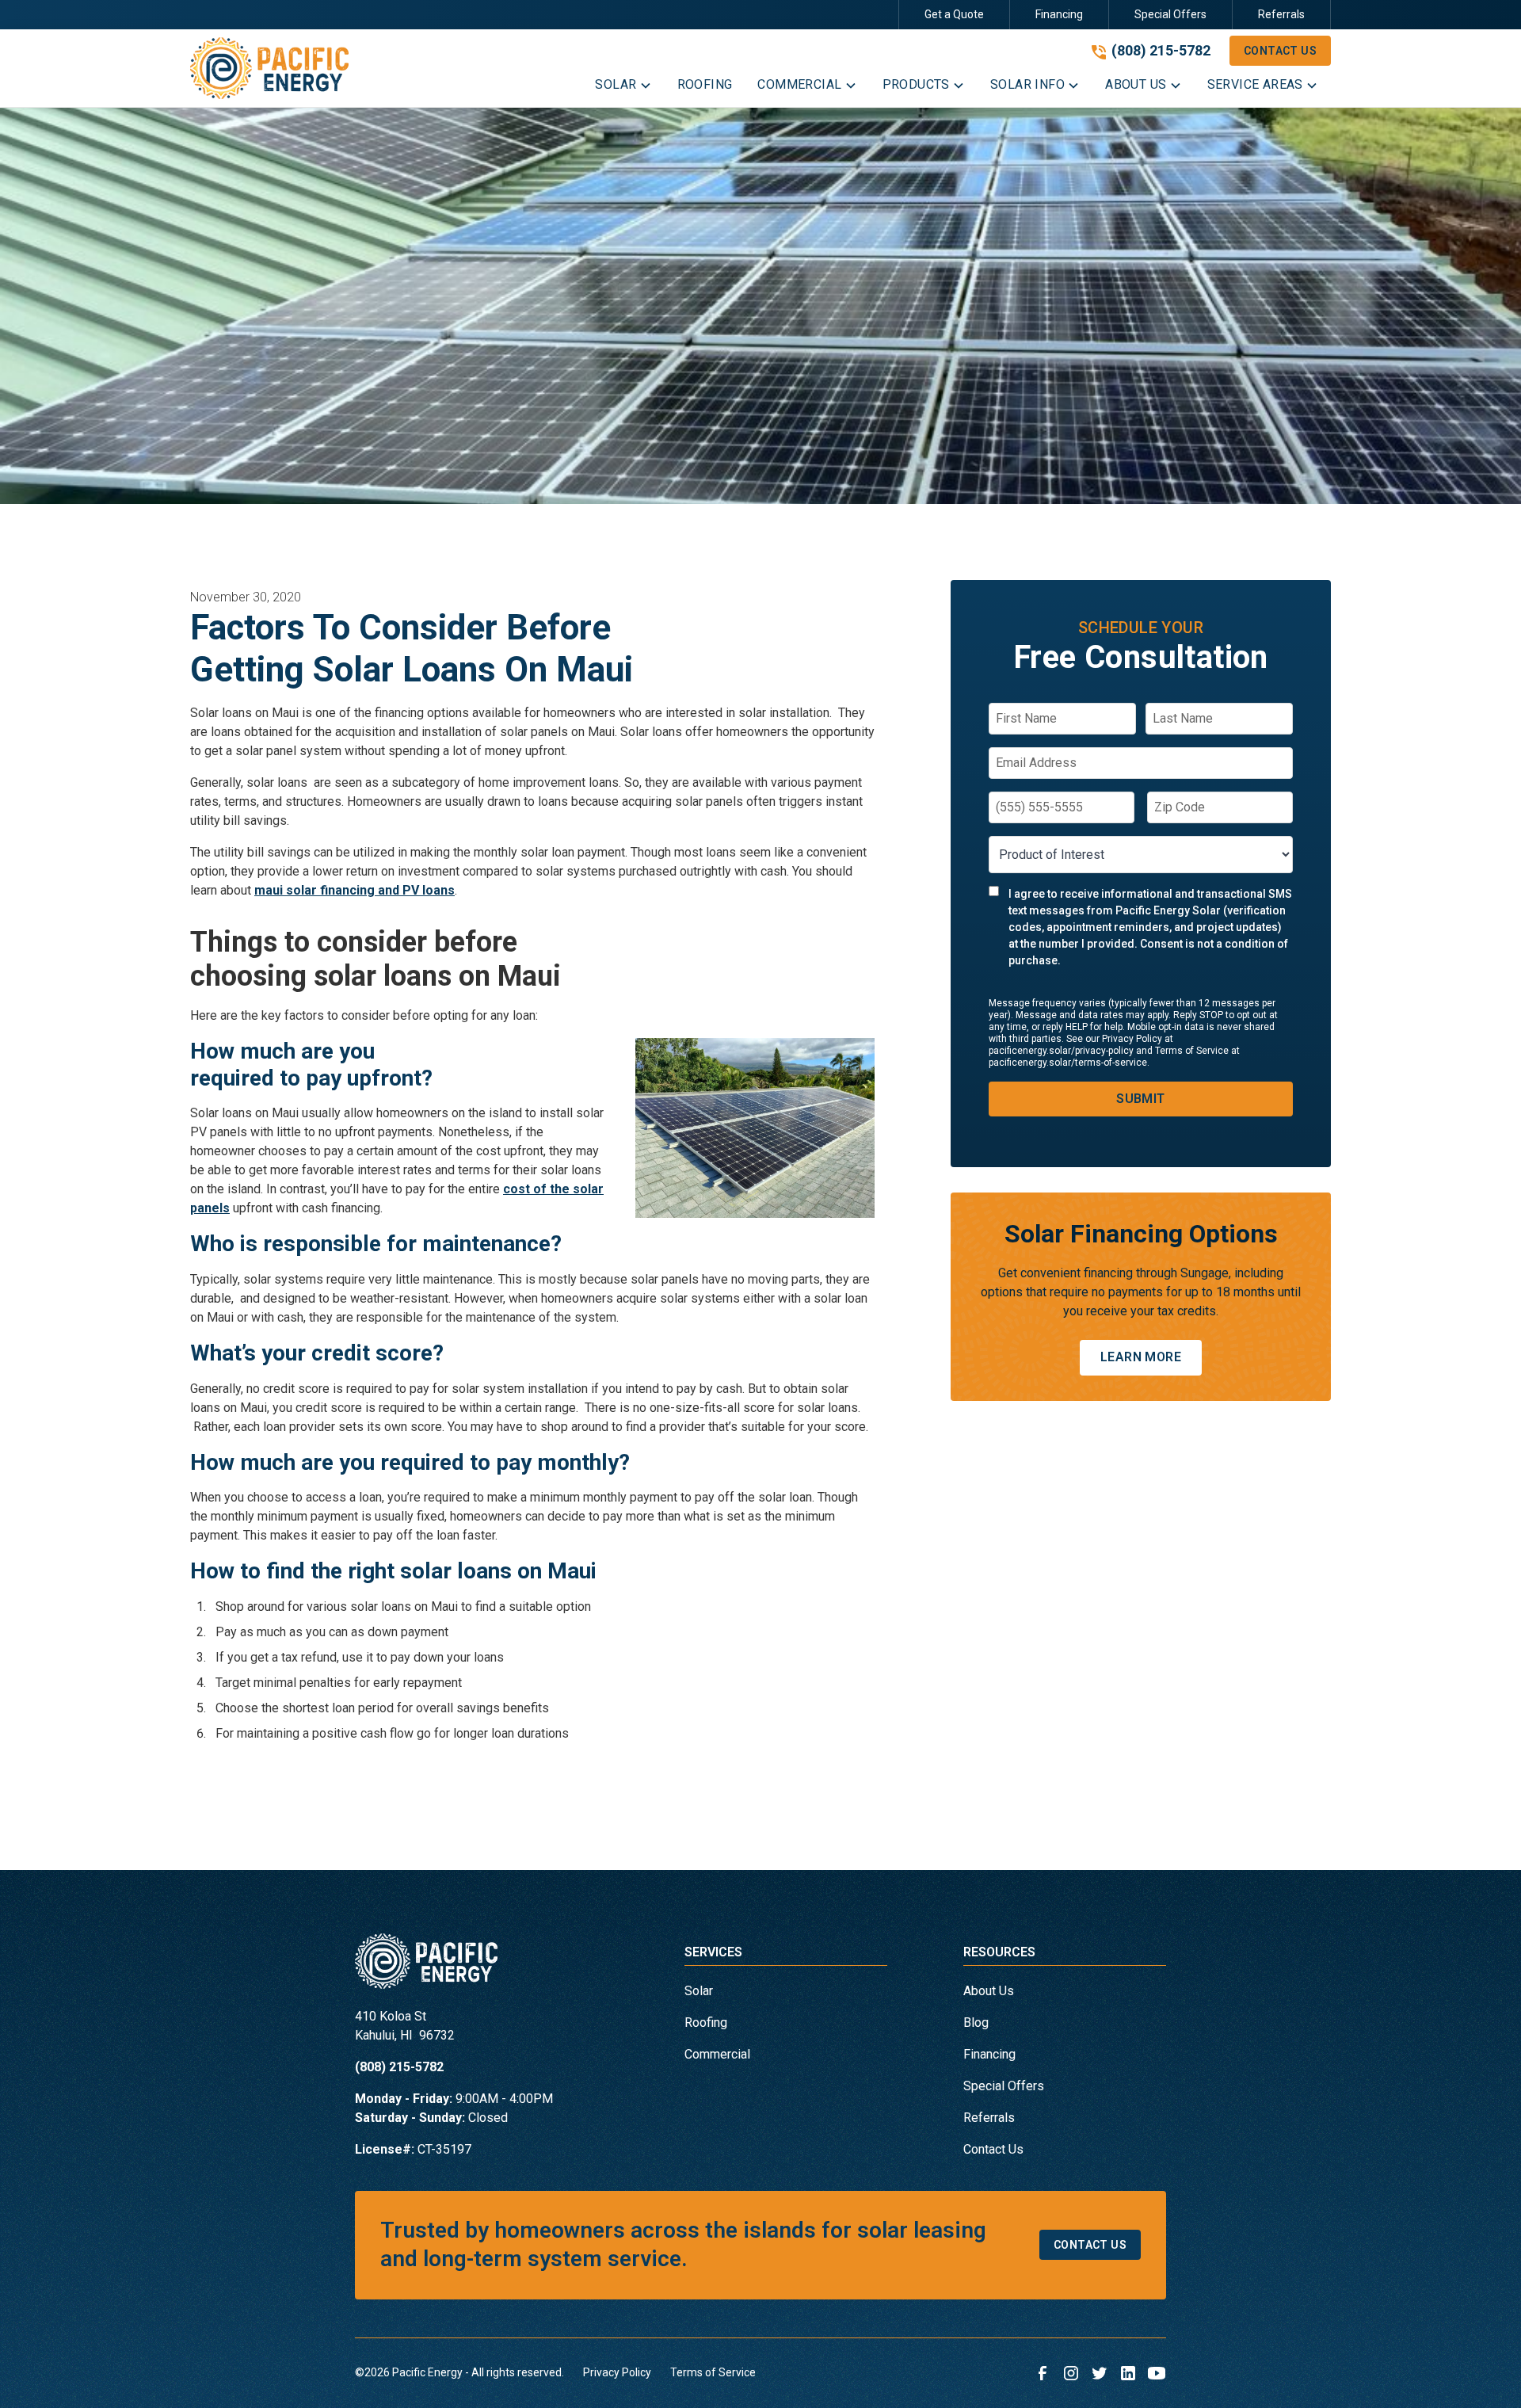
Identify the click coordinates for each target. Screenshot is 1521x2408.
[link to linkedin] (1128, 2373)
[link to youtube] (1157, 2373)
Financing (1059, 14)
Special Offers (1170, 14)
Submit (1140, 1099)
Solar (699, 1991)
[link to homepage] (269, 68)
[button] (623, 88)
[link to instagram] (1071, 2373)
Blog (976, 2023)
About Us (989, 1991)
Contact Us (1280, 51)
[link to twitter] (1100, 2373)
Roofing (706, 2023)
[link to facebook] (1043, 2373)
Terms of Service (713, 2372)
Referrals (1281, 14)
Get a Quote (954, 14)
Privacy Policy (617, 2372)
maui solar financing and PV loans (355, 890)
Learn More (1141, 1358)
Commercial (717, 2054)
